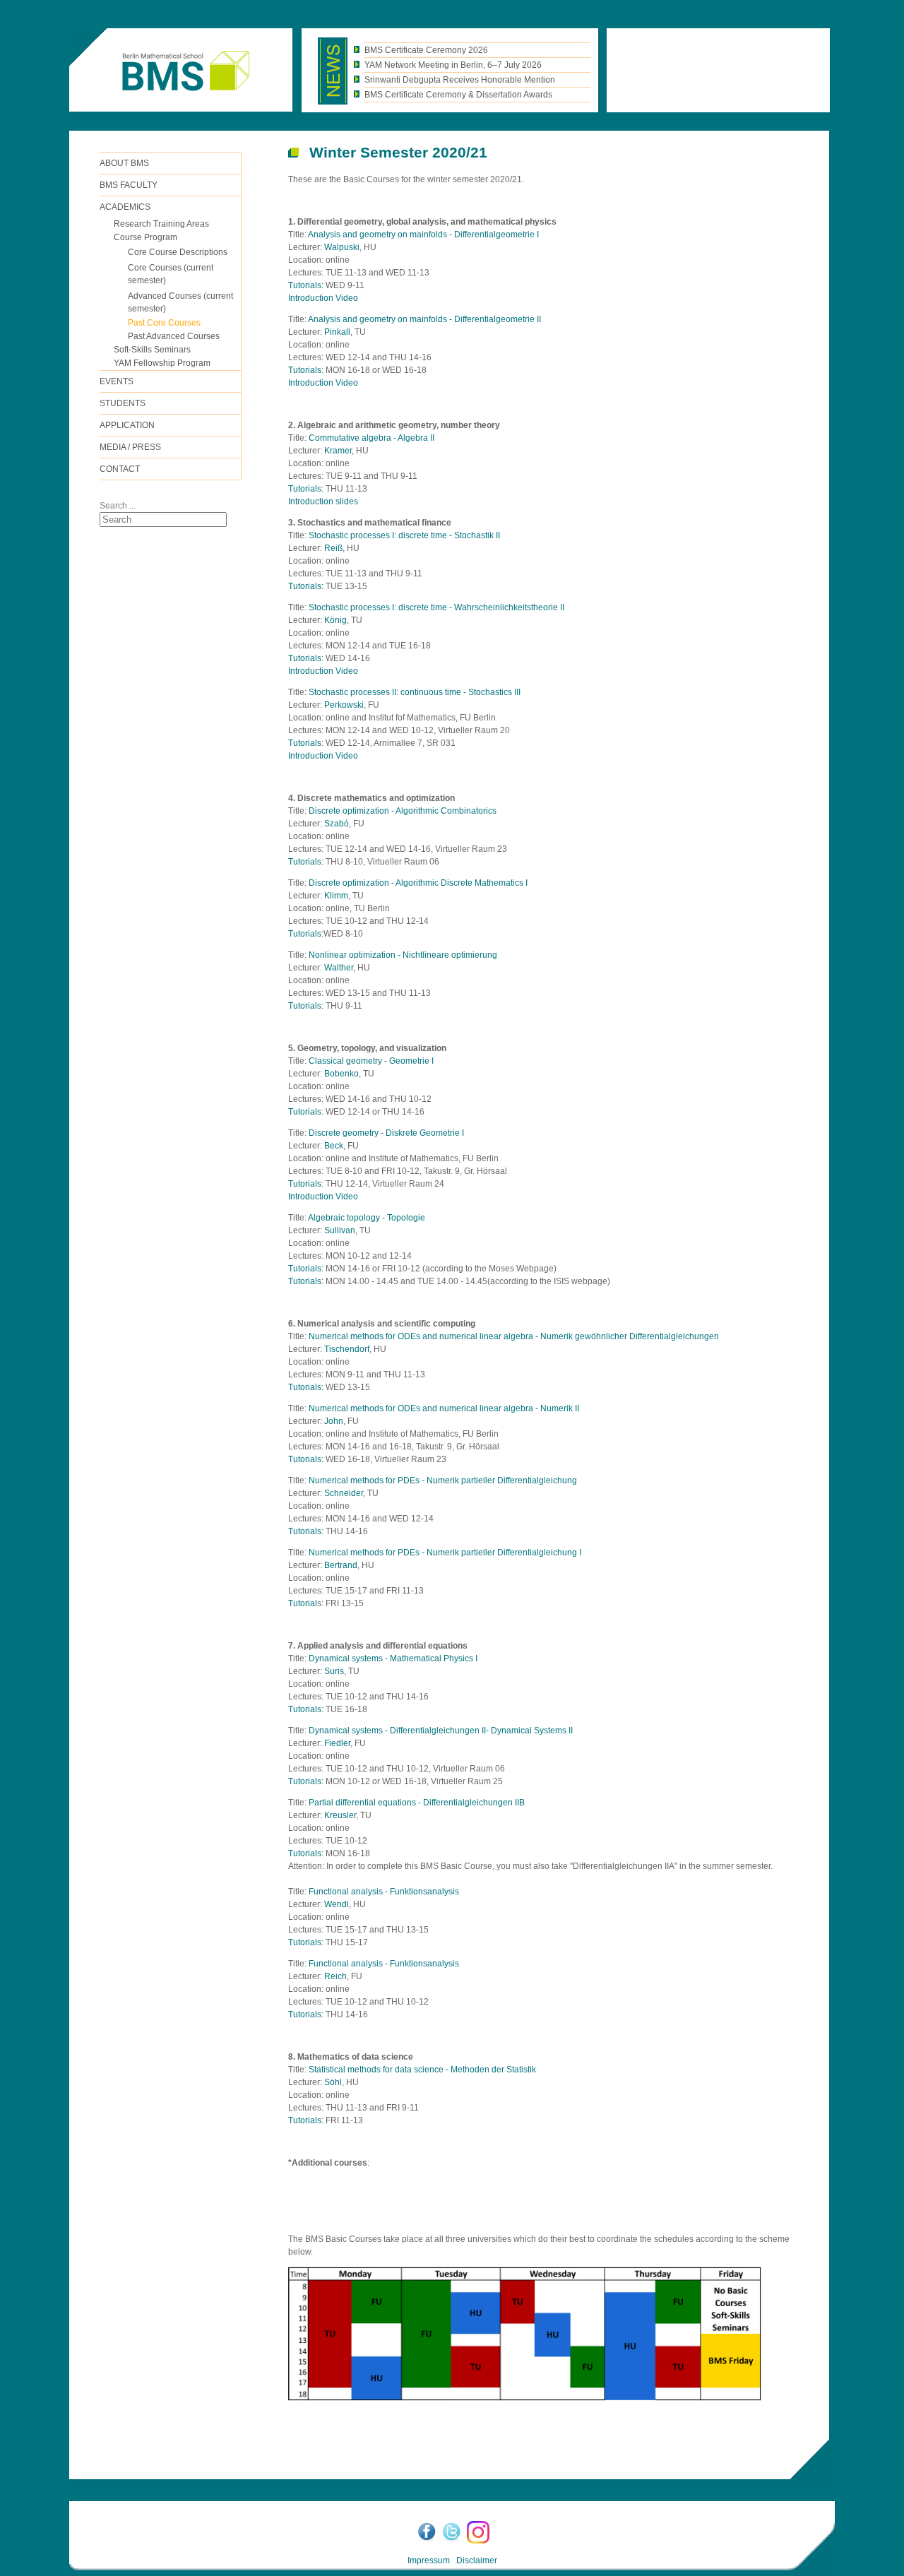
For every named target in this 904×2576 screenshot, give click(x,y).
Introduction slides (323, 501)
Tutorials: (306, 285)
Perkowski (344, 705)
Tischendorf (347, 1349)
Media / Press (130, 447)
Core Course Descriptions (178, 252)
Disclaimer (477, 2560)
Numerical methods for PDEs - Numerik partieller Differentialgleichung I (445, 1553)
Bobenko (341, 1074)
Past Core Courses (164, 323)
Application (127, 425)
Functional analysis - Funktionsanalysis (384, 1892)
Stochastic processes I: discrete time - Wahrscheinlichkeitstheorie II (436, 607)
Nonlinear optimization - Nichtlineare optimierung (403, 955)
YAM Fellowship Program (162, 363)
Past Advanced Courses (174, 336)
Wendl (337, 1904)
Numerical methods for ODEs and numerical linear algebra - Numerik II (444, 1408)
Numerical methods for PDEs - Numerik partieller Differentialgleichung (443, 1480)
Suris (334, 1671)
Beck (334, 1146)
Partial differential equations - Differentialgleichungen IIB (417, 1803)
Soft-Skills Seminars (152, 350)
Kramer (338, 451)
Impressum (429, 2560)
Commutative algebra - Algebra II (371, 438)
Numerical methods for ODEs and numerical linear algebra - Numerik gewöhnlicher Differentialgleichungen (514, 1336)
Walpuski (342, 247)
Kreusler (340, 1815)
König (335, 620)
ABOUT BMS (124, 163)
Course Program (145, 237)
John (334, 1421)
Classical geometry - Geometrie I (371, 1061)
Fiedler (337, 1743)
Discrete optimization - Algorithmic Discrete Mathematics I (418, 883)
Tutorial (303, 1603)
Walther (339, 968)
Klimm (336, 896)
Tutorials (305, 370)
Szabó (337, 824)
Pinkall (337, 332)
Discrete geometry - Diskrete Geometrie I (386, 1133)
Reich (335, 1976)
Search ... (118, 506)
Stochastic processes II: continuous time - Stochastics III (415, 692)
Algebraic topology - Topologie (367, 1218)
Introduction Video (323, 298)
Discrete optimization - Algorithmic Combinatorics (403, 811)
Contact (120, 469)
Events (117, 381)
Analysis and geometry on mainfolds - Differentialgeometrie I (423, 235)
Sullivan (340, 1230)
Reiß (333, 548)
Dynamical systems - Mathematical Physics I (393, 1658)
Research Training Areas (161, 224)
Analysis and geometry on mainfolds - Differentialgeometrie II (424, 319)
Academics (125, 207)
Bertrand (341, 1565)
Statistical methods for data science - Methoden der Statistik (422, 2070)
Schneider (344, 1493)
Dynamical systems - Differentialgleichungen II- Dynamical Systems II (441, 1731)
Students (123, 403)
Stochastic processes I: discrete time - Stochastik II (404, 535)
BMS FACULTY (129, 185)
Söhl (333, 2082)
